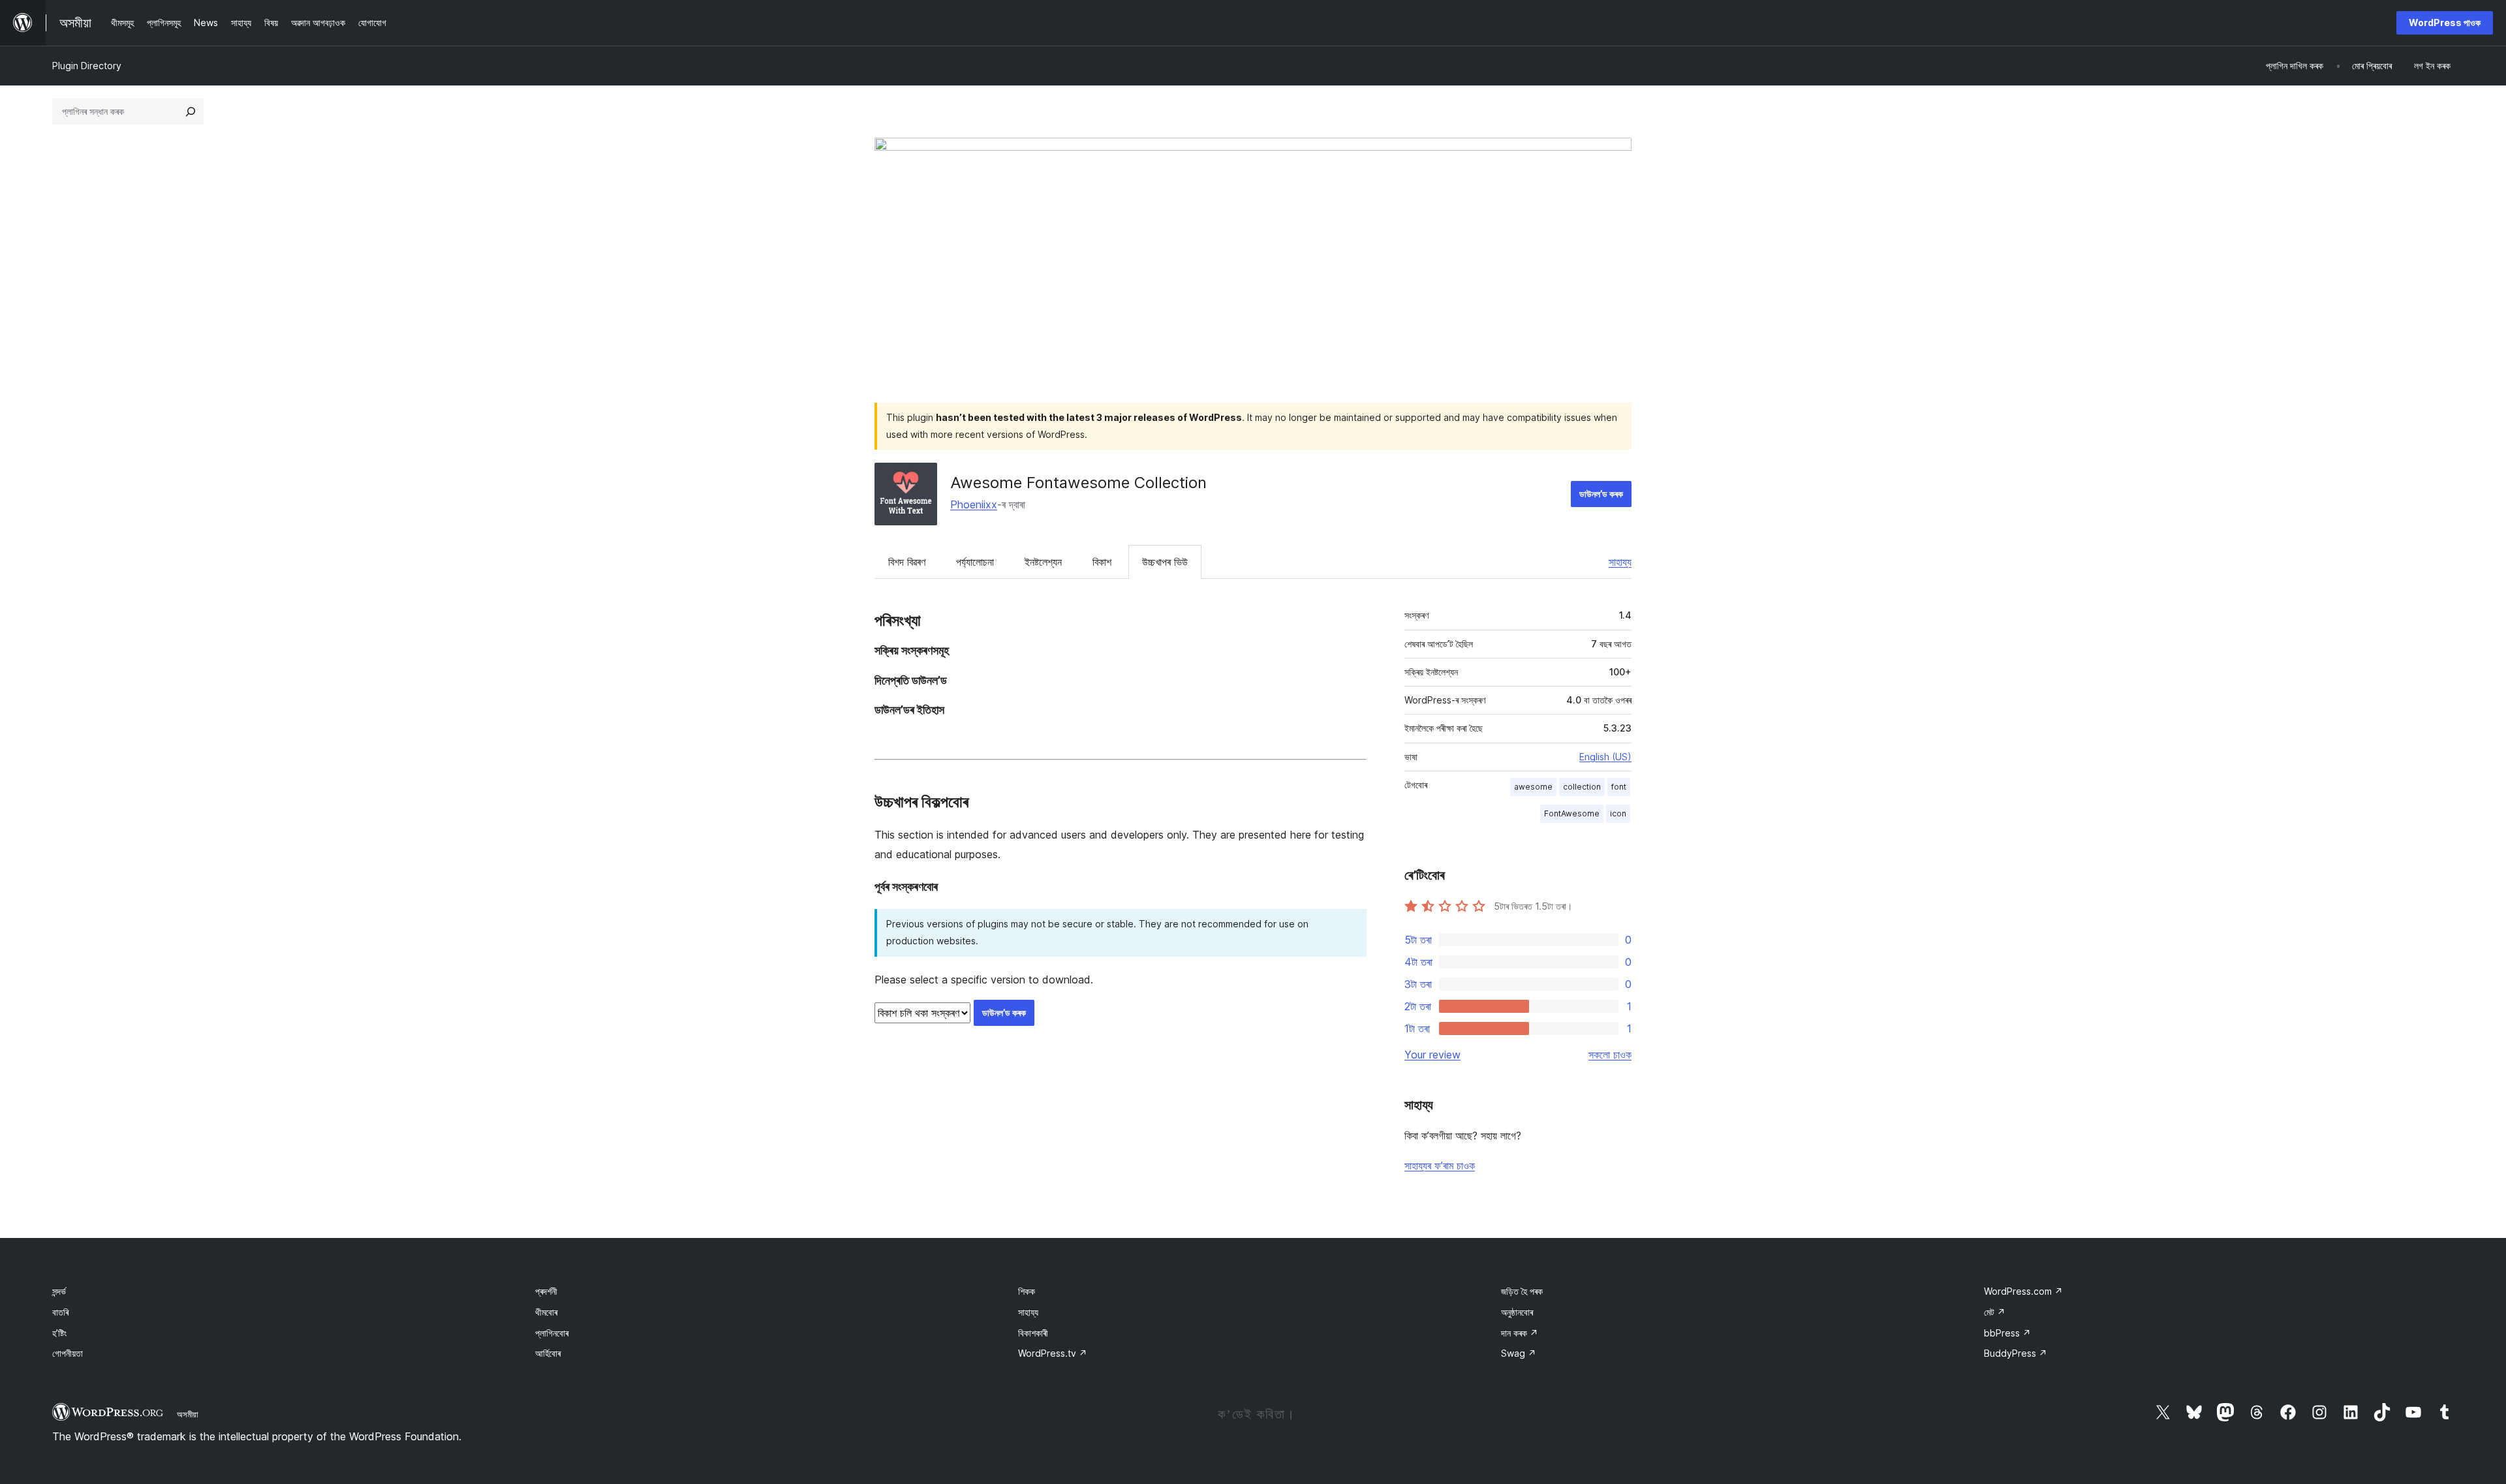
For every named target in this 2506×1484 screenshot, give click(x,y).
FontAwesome (1572, 813)
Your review (1432, 1055)
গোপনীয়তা (68, 1353)
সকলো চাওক (1610, 1055)
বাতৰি (60, 1312)
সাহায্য (1620, 562)
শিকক (1027, 1291)
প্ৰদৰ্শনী (546, 1291)
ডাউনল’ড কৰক (1601, 494)
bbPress (2007, 1333)
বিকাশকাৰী (1033, 1333)
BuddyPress (2016, 1353)
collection (1582, 787)
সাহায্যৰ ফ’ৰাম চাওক (1440, 1166)
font (1619, 787)
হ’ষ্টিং (59, 1333)
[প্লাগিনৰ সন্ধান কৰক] (191, 112)
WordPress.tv (1053, 1353)
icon (1618, 813)
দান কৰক (1520, 1333)
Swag (1519, 1353)
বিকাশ (1102, 562)
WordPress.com (2023, 1291)
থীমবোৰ (546, 1312)
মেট (1995, 1312)
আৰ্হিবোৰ (548, 1353)
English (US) (1605, 757)
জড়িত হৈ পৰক (1522, 1291)
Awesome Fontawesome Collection (1078, 483)
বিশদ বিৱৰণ (907, 562)
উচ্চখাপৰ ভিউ (1165, 562)
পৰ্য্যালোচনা (975, 562)
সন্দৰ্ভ (59, 1291)
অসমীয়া (188, 1414)
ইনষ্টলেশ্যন (1043, 562)
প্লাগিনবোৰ (552, 1333)
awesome (1533, 787)
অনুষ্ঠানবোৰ (1517, 1312)
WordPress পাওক (2445, 23)
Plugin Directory (87, 66)
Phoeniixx (974, 504)
